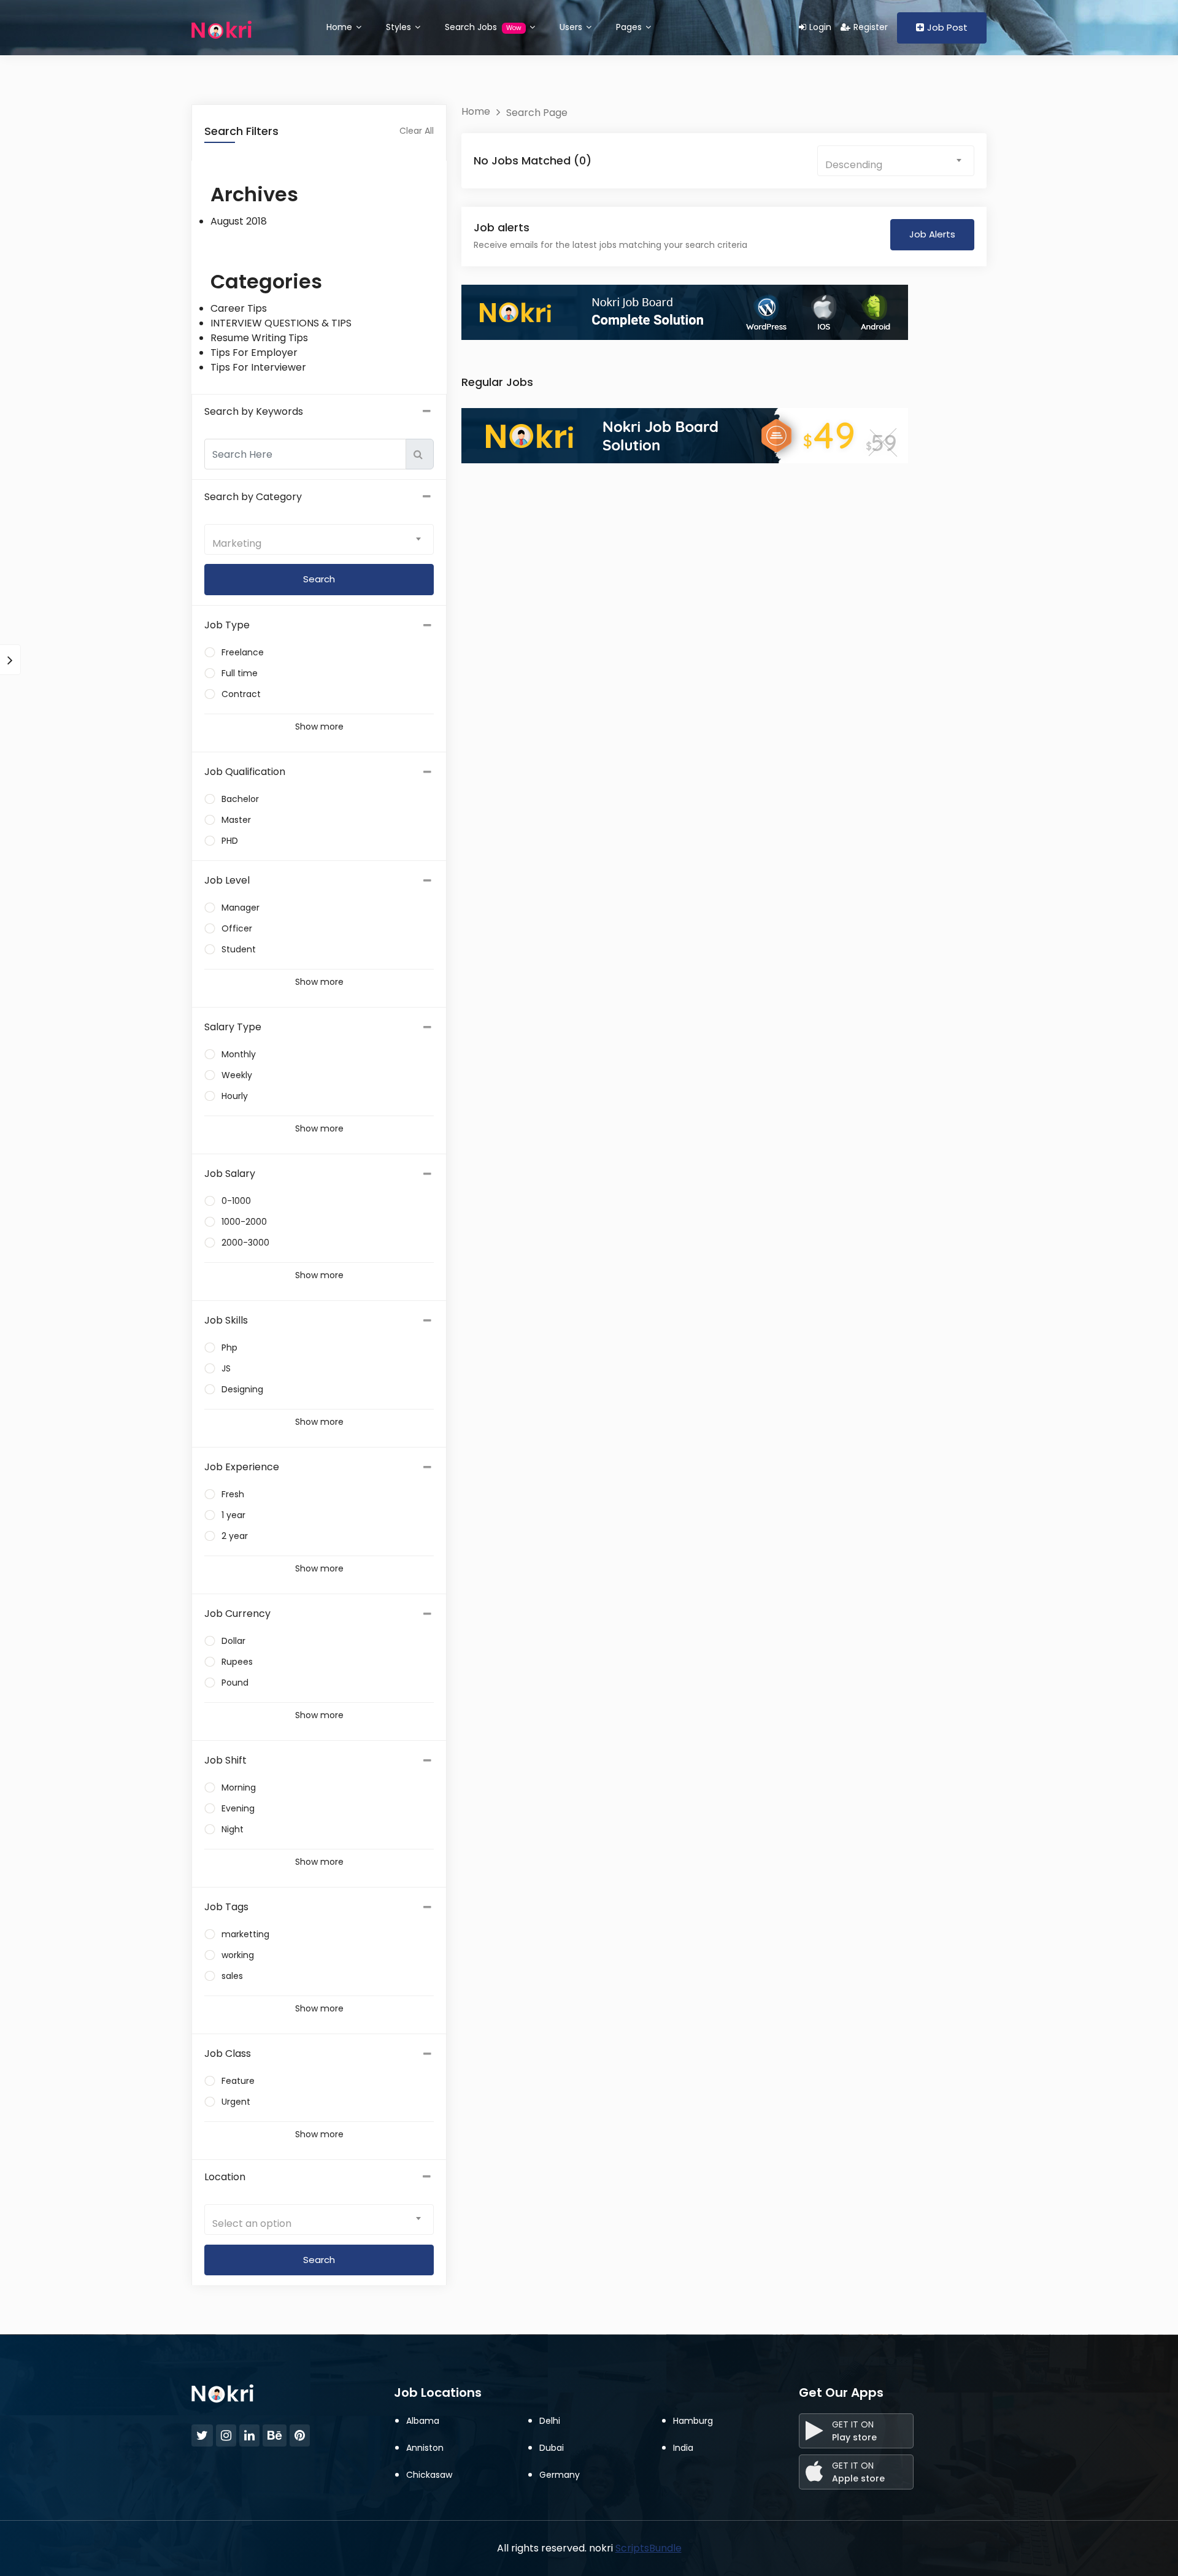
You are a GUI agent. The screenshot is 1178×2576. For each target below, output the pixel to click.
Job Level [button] (227, 880)
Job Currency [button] (237, 1614)
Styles (400, 27)
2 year (235, 1536)
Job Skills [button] (226, 1320)
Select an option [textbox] (252, 2223)
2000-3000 (245, 1243)
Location (225, 2177)
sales (232, 1976)
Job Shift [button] (225, 1760)
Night (233, 1829)
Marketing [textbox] (237, 543)
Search (319, 2260)
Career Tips (239, 308)
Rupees (237, 1662)
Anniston (425, 2448)
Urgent (236, 2102)
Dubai (552, 2448)
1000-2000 (244, 1222)
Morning (239, 1787)
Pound (235, 1683)
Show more (319, 727)
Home (341, 27)
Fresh (233, 1494)
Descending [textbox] (854, 165)
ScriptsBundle (649, 2548)
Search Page (537, 113)
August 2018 (239, 221)
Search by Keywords (254, 411)
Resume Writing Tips (259, 338)
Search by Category (253, 497)
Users (572, 27)
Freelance (243, 652)
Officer (237, 928)
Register (871, 27)
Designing (242, 1389)
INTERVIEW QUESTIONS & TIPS (281, 323)
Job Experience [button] (242, 1467)
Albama (423, 2421)
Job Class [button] (228, 2053)
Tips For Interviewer (258, 367)
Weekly (237, 1075)
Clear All (417, 131)
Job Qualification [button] (245, 772)
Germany (560, 2475)
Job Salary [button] (230, 1174)
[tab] (319, 625)
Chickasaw (429, 2475)
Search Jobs (483, 27)
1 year (233, 1515)
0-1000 (236, 1201)
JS (226, 1368)
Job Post (947, 27)
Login (820, 27)
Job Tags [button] (226, 1907)
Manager (241, 908)
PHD (230, 841)
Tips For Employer (254, 353)
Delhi (550, 2421)
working (238, 1955)
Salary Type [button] (233, 1027)
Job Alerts (932, 234)
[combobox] (319, 539)
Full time (240, 673)
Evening (238, 1808)
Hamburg (693, 2421)
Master (236, 820)
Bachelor (240, 799)
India (683, 2448)
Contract (241, 694)
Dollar (233, 1641)
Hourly (235, 1096)
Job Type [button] (227, 625)
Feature (238, 2081)
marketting (245, 1934)
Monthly (239, 1054)
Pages (630, 27)
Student (239, 949)
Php (229, 1348)
